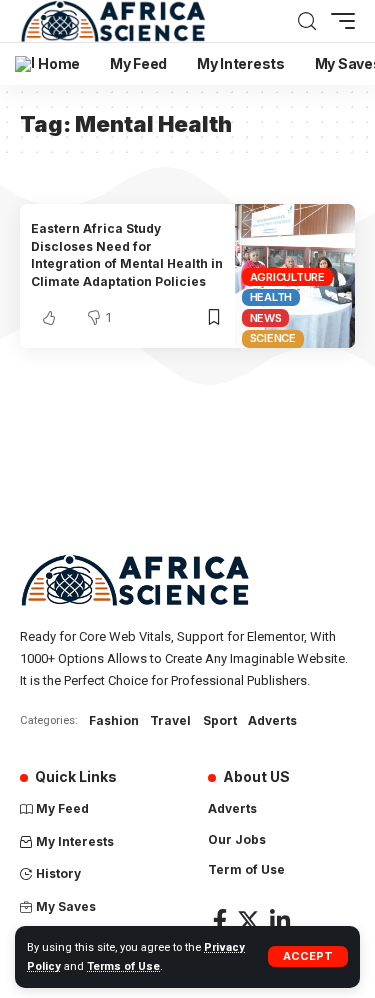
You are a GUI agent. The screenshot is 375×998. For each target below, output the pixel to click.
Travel (170, 720)
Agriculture (287, 277)
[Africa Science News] (113, 21)
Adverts (272, 720)
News (266, 318)
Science (273, 338)
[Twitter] (248, 920)
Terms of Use (123, 966)
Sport (220, 720)
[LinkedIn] (280, 920)
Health (271, 297)
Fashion (114, 720)
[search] (307, 21)
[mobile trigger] (338, 21)
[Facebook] (220, 920)
